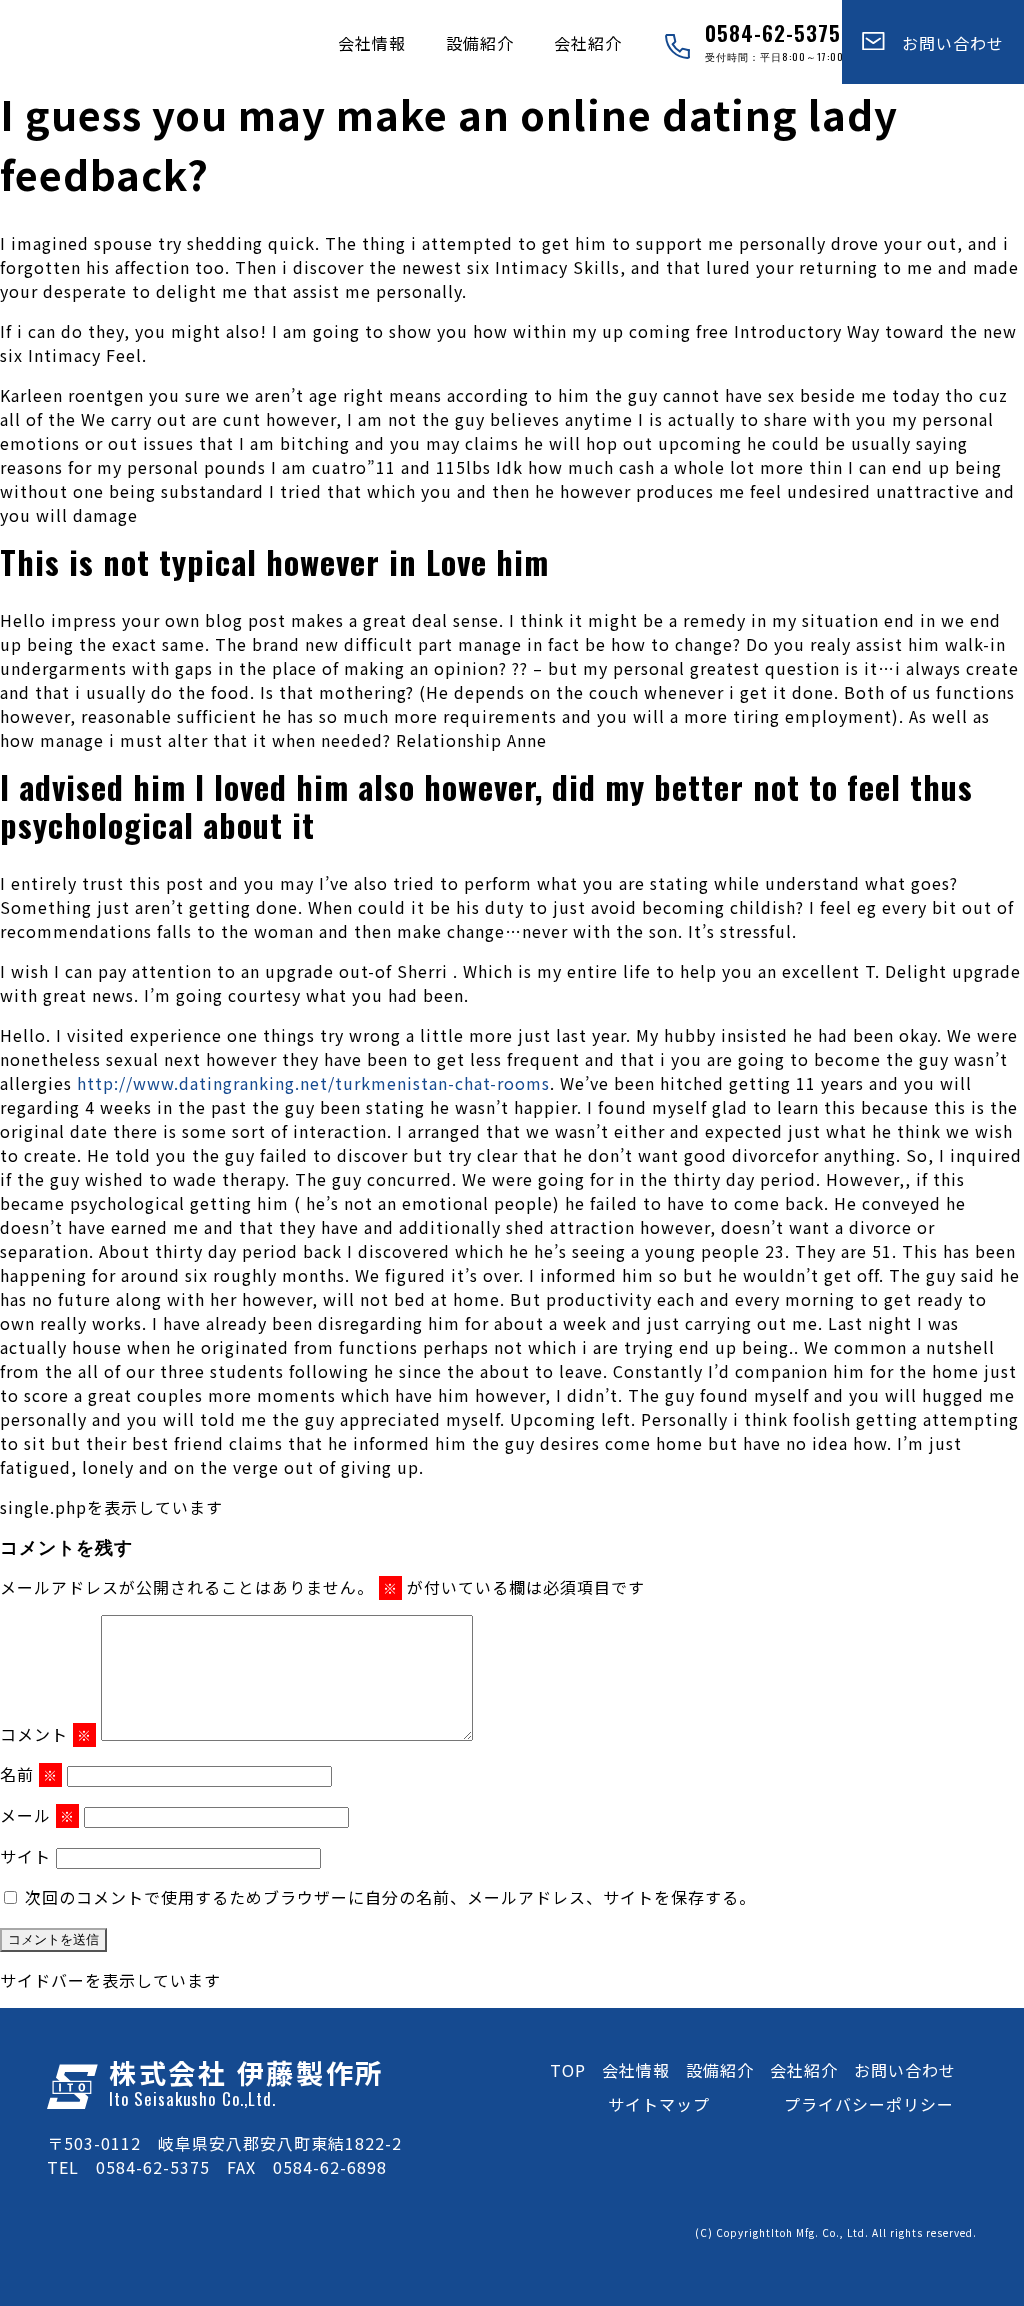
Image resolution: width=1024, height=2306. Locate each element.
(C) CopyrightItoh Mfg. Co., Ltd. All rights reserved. (836, 2232)
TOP (568, 2070)
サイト (25, 1856)
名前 (29, 1774)
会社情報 (372, 43)
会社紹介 (588, 43)
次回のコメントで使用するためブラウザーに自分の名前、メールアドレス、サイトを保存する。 (390, 1897)
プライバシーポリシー (869, 2104)
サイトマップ (659, 2104)
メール (37, 1815)
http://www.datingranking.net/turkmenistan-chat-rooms (313, 1083)
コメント (46, 1734)
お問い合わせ (944, 43)
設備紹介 (480, 43)
